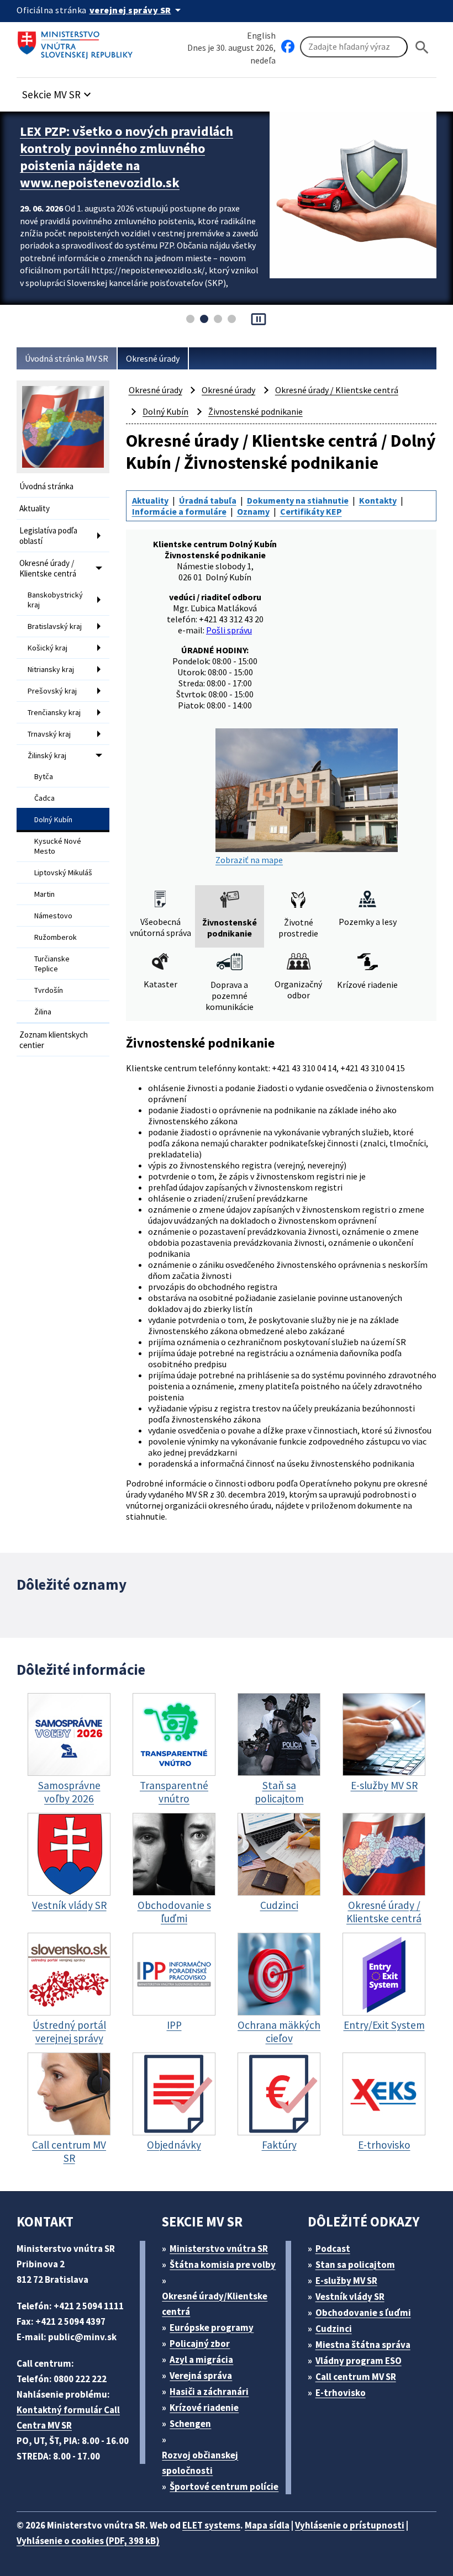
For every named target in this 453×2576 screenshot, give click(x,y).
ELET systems (211, 2525)
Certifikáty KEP (311, 511)
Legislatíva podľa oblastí (48, 536)
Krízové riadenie (204, 2408)
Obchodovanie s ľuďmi (363, 2313)
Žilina (43, 1012)
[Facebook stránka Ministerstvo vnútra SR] (288, 47)
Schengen (190, 2424)
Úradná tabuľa (208, 500)
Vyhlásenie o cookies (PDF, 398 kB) (88, 2541)
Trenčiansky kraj (54, 712)
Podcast (333, 2249)
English (261, 35)
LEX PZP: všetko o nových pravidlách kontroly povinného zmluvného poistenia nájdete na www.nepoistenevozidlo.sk (127, 157)
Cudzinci (334, 2329)
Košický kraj (48, 648)
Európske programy (212, 2328)
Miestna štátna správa (363, 2345)
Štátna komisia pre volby (223, 2265)
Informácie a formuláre (179, 511)
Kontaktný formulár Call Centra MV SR (68, 2418)
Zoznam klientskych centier (54, 1040)
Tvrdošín (49, 990)
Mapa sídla (267, 2525)
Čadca (44, 798)
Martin (44, 894)
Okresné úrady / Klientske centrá (48, 568)
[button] (58, 91)
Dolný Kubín (53, 819)
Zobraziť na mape (249, 860)
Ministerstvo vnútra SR (219, 2249)
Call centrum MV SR (356, 2377)
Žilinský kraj (47, 755)
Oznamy (253, 511)
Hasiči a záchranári (209, 2392)
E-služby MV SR (346, 2281)
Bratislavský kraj (55, 626)
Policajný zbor (200, 2344)
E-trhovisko (341, 2393)
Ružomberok (56, 937)
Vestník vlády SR (350, 2297)
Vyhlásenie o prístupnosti (350, 2525)
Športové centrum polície (224, 2487)
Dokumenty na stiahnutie (298, 500)
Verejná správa (201, 2376)
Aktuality (35, 508)
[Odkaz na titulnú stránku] (77, 41)
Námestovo (53, 916)
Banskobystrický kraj (55, 600)
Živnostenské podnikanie (256, 411)
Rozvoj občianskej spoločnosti (200, 2463)
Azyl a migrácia (201, 2360)
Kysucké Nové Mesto (58, 846)
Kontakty (378, 500)
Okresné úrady (153, 358)
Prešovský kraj (52, 691)
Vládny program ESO (359, 2361)
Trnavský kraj (49, 734)
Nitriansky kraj (51, 669)
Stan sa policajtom (355, 2265)
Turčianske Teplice (52, 964)
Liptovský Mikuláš (63, 872)
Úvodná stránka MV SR (67, 358)
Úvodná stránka (46, 486)
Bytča (44, 776)
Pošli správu (229, 630)
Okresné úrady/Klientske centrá (215, 2304)
